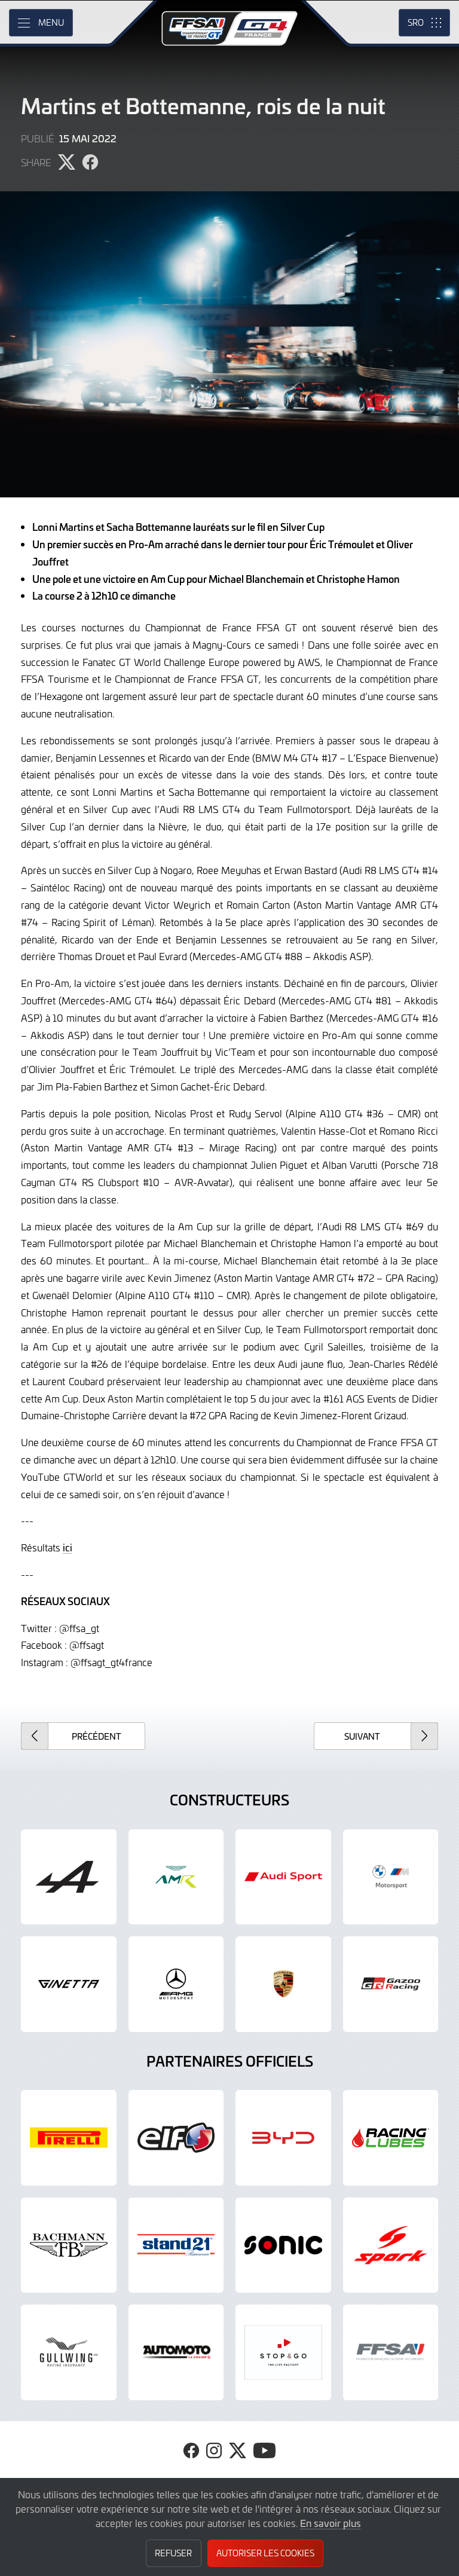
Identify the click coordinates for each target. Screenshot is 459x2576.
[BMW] (391, 1877)
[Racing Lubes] (391, 2138)
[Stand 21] (176, 2245)
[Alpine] (69, 1877)
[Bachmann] (69, 2245)
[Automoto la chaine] (176, 2352)
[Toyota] (391, 1984)
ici (68, 1547)
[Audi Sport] (283, 1877)
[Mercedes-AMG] (176, 1984)
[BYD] (283, 2138)
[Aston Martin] (176, 1877)
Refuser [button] (173, 2553)
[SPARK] (391, 2245)
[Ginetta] (69, 1984)
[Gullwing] (69, 2352)
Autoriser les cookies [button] (265, 2553)
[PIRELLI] (69, 2138)
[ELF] (176, 2138)
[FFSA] (391, 2352)
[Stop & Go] (283, 2352)
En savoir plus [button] (331, 2523)
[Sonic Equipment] (283, 2245)
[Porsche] (283, 1984)
